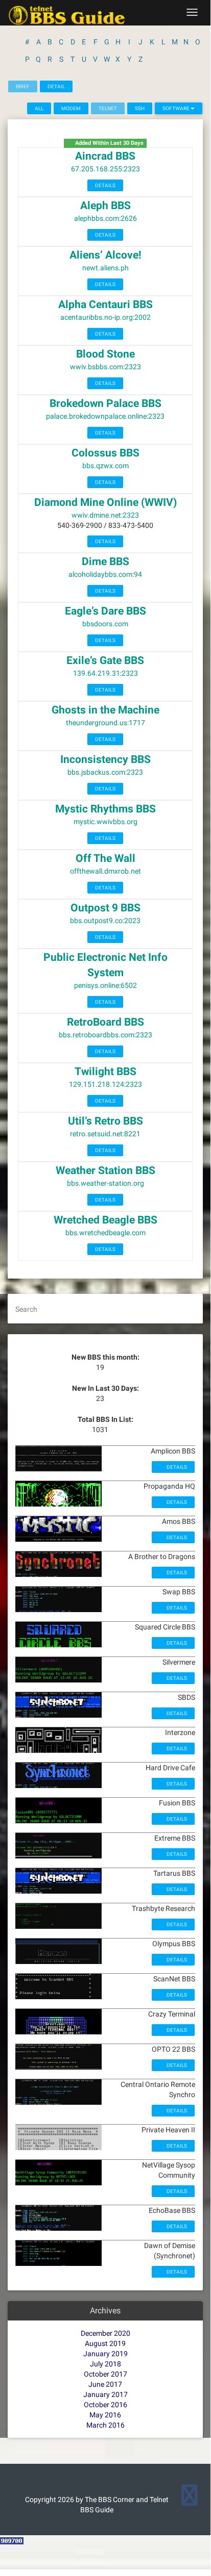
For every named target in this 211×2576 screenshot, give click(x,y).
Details (105, 185)
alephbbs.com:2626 (105, 218)
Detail (56, 86)
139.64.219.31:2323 (105, 673)
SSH (140, 108)
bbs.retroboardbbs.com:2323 (105, 1035)
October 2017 (105, 2374)
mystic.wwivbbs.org (105, 822)
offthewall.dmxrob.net (105, 871)
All (39, 108)
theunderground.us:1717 (105, 723)
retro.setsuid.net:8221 (105, 1134)
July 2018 (105, 2364)
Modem (71, 108)
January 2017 (105, 2394)
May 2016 (105, 2415)
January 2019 (105, 2354)
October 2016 (105, 2405)
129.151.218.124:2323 (105, 1084)
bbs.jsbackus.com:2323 (105, 772)
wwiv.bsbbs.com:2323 (105, 367)
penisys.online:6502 (105, 985)
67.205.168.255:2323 (105, 169)
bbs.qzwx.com (105, 466)
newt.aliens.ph (105, 268)
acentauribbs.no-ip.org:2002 (105, 317)
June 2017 (105, 2384)
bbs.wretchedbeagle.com (105, 1233)
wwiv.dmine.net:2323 (105, 515)
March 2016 (105, 2425)
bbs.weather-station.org (105, 1183)
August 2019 (105, 2343)
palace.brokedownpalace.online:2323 (105, 416)
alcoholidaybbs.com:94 (105, 574)
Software (177, 108)
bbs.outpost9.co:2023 (105, 921)
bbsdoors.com (105, 624)
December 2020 (105, 2333)
